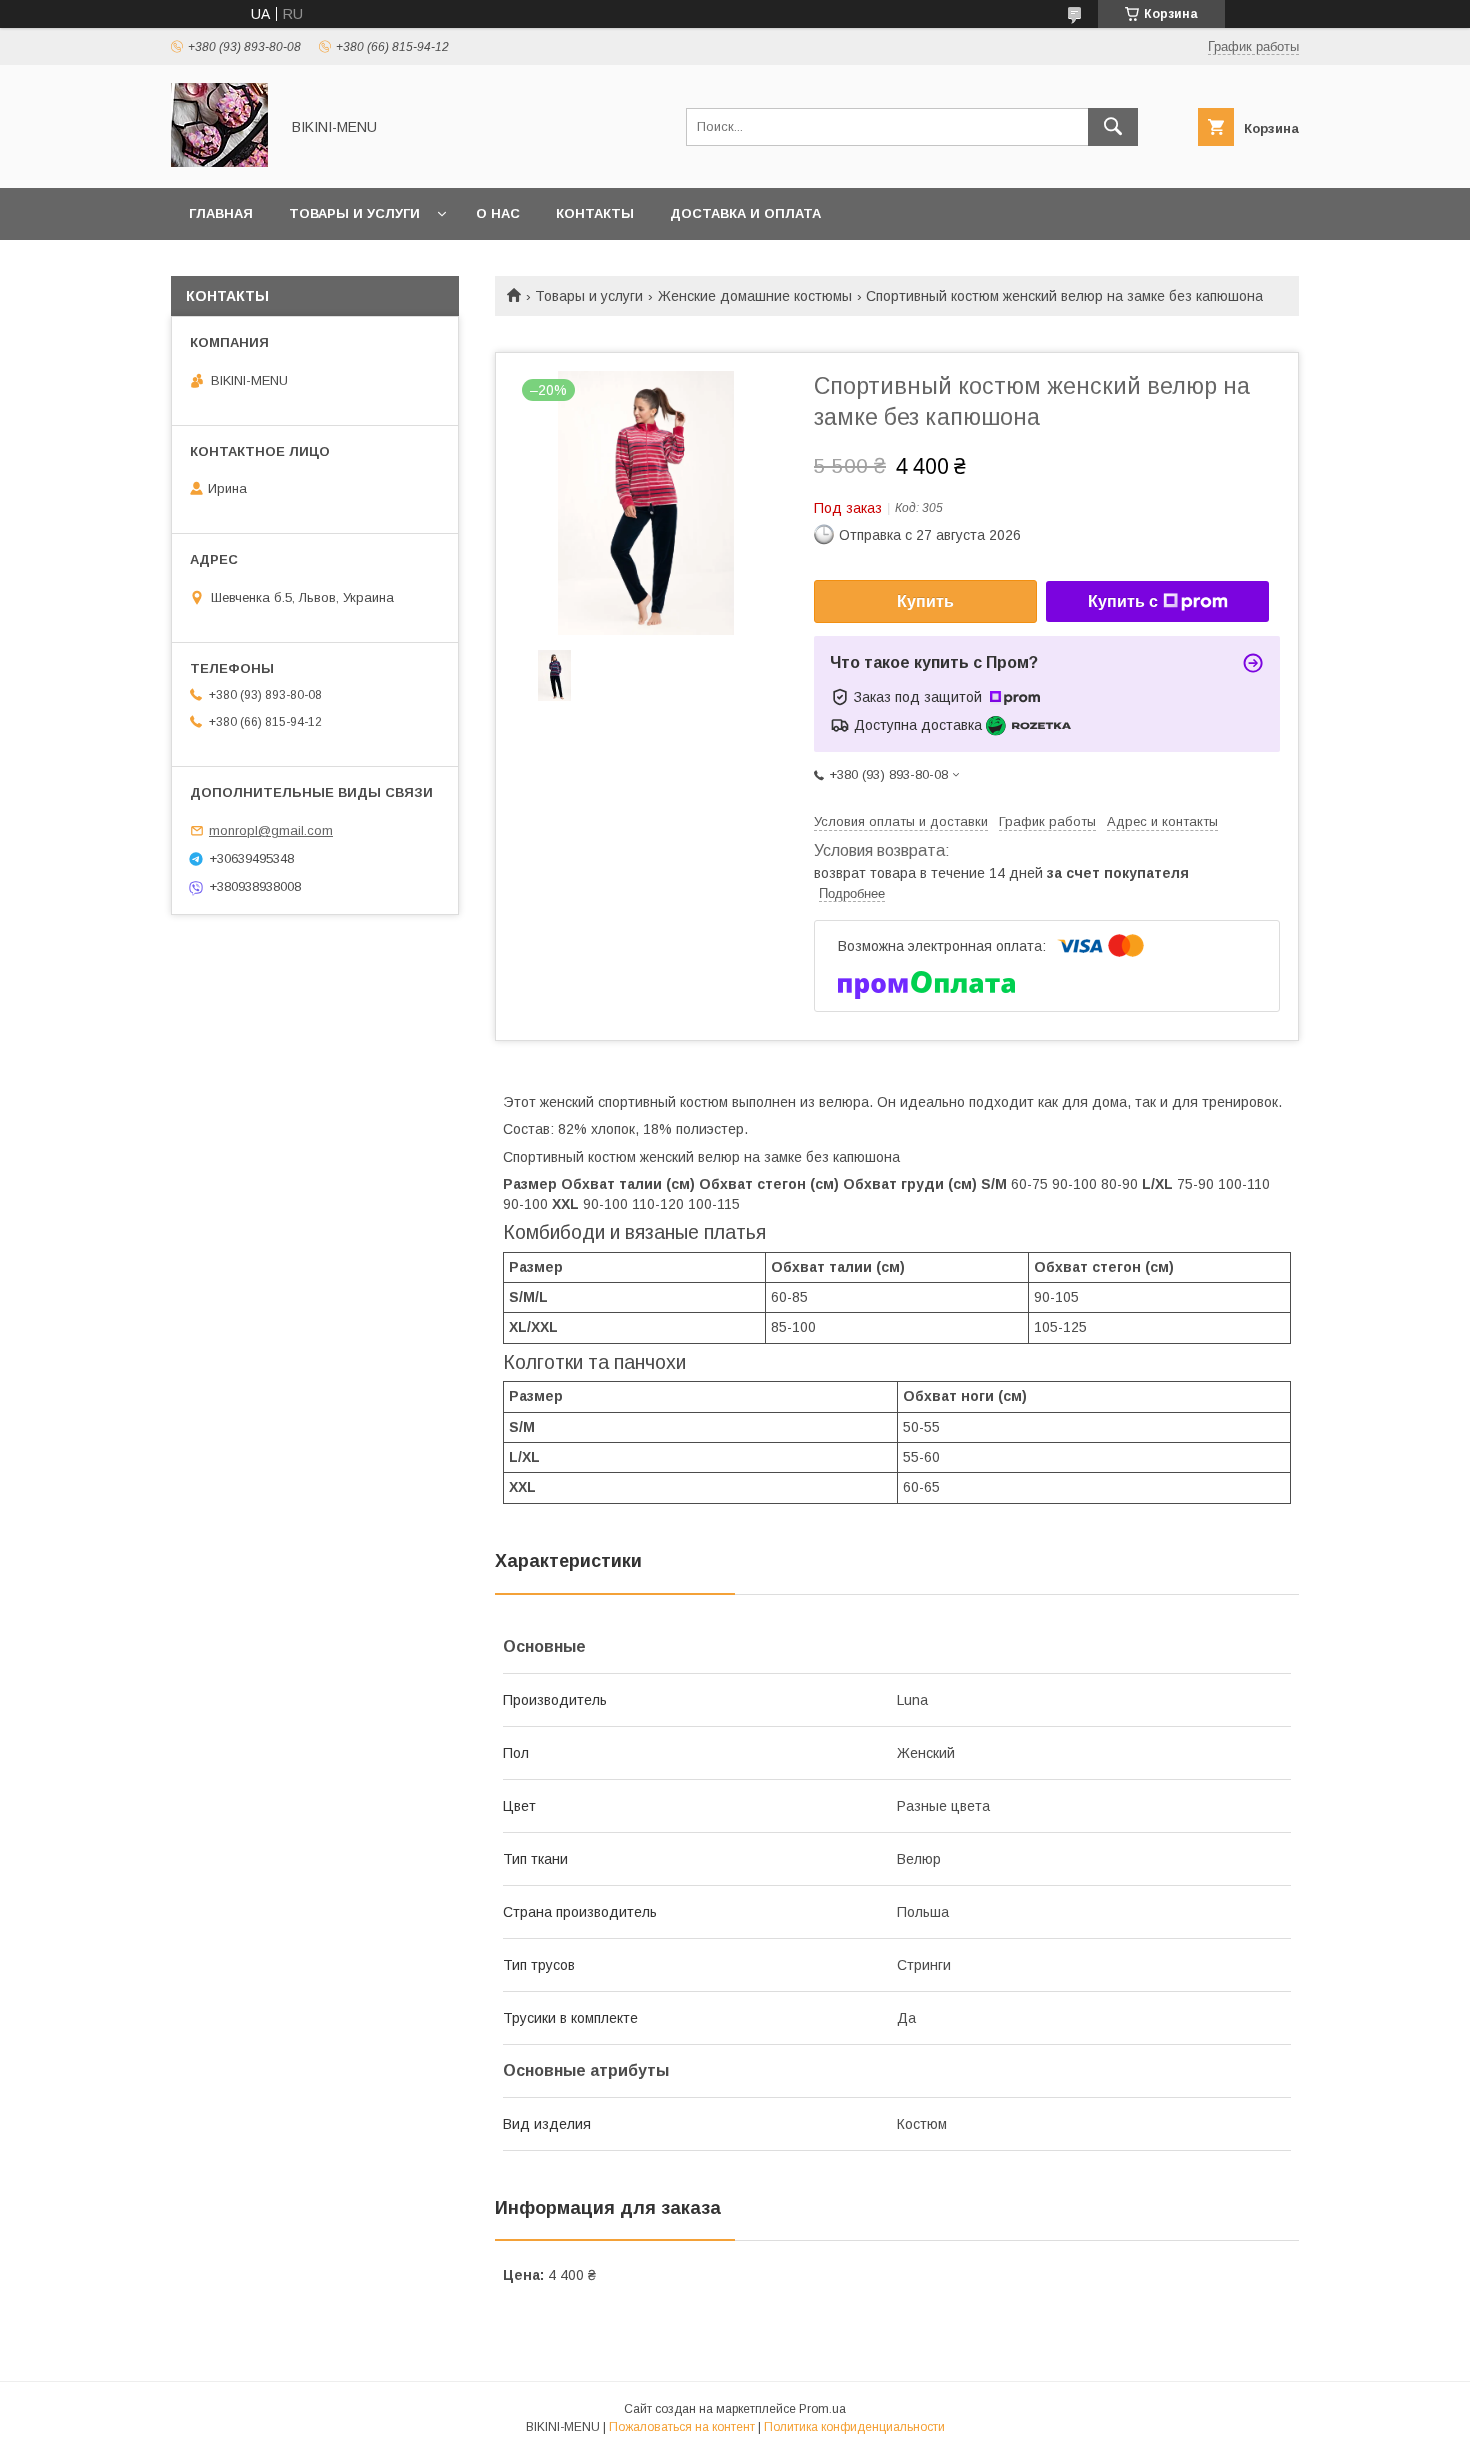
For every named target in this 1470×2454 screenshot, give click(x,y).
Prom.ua (822, 2409)
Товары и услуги (354, 213)
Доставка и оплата (745, 213)
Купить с (1123, 601)
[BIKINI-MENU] (219, 162)
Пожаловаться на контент (682, 2427)
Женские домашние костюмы (755, 296)
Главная (221, 213)
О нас (498, 213)
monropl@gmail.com (271, 830)
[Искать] (1113, 127)
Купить (925, 601)
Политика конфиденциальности (854, 2427)
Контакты (595, 213)
